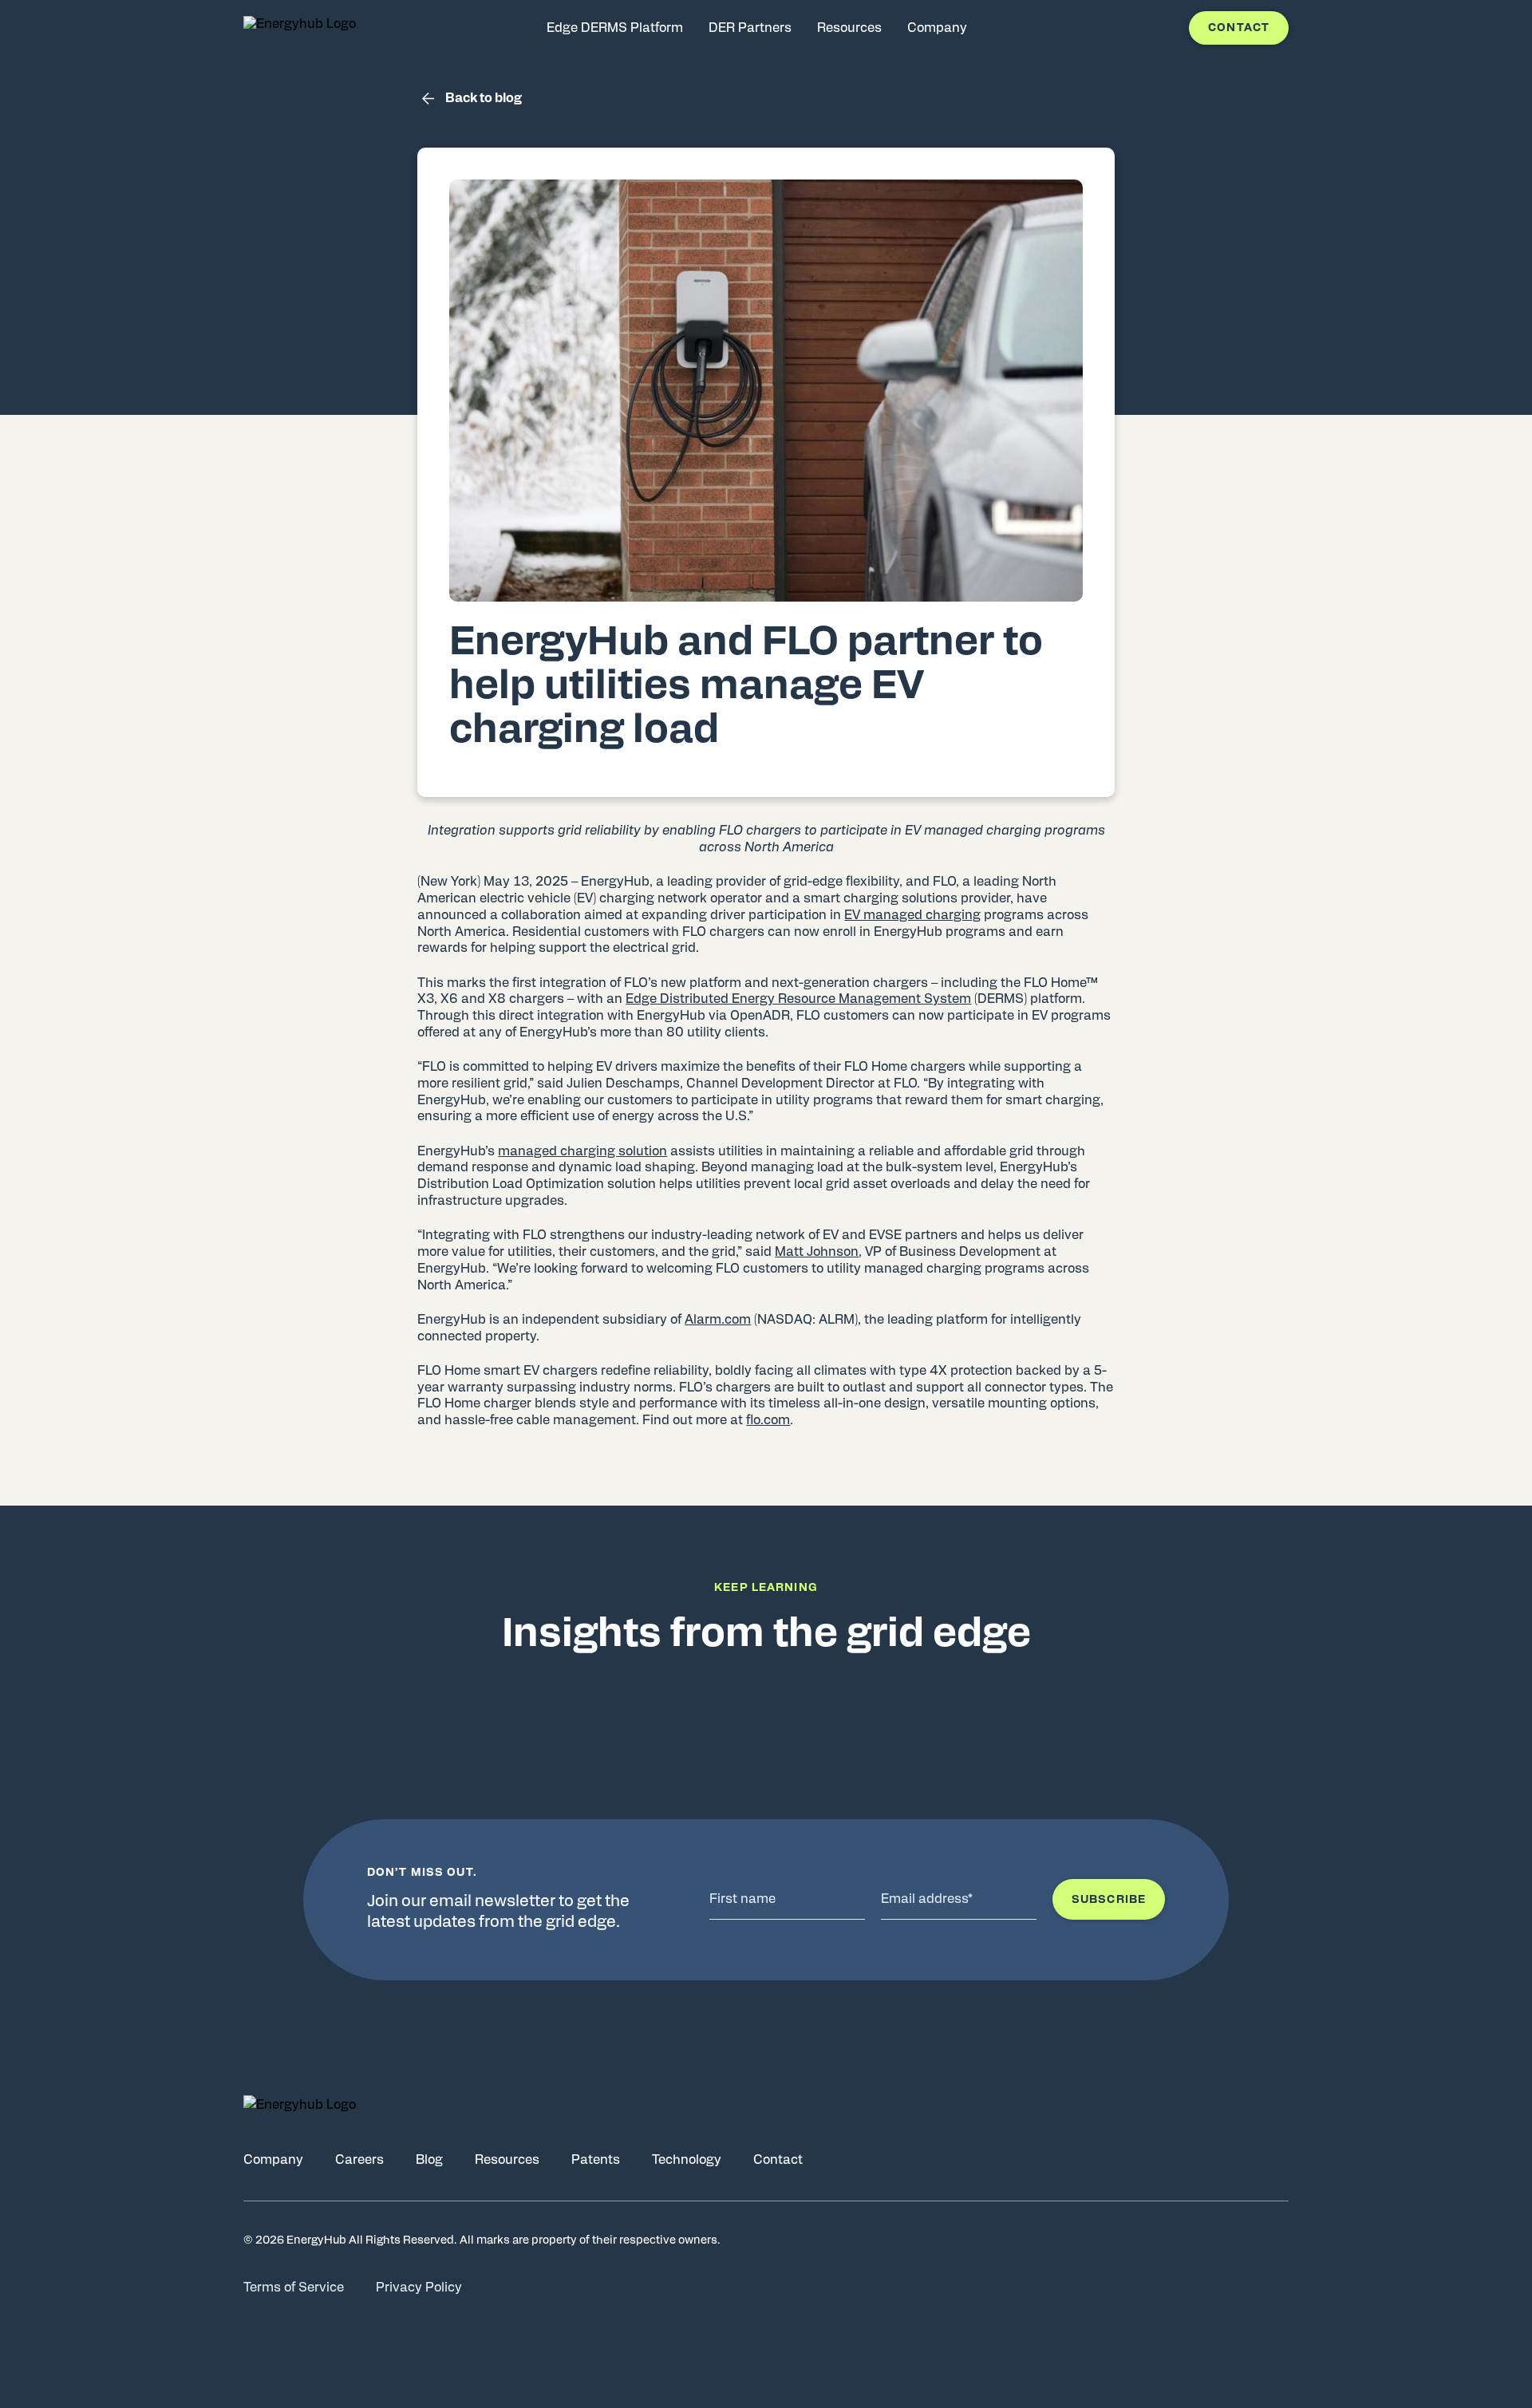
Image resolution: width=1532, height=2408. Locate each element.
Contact (1239, 28)
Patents (596, 2160)
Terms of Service (294, 2288)
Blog (429, 2160)
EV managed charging (912, 915)
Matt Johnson (817, 1252)
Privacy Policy (419, 2288)
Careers (359, 2160)
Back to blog (484, 98)
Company (273, 2160)
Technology (687, 2160)
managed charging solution (582, 1151)
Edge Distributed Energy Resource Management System (798, 999)
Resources (507, 2160)
